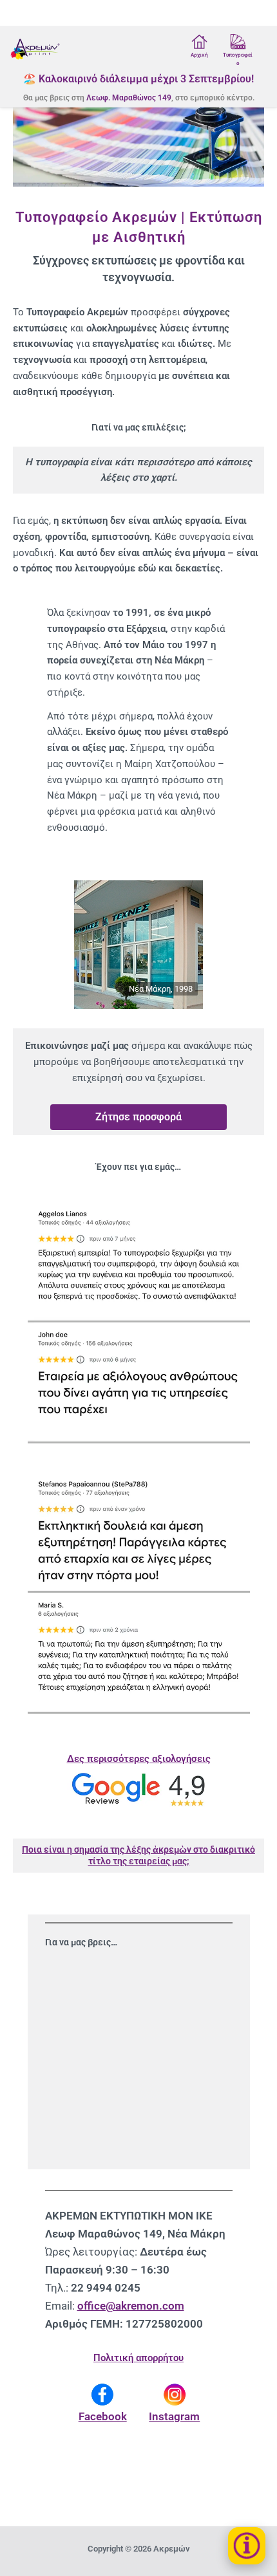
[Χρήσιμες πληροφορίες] (247, 2546)
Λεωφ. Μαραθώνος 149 (129, 98)
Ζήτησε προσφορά (138, 1117)
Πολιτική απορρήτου (138, 2358)
